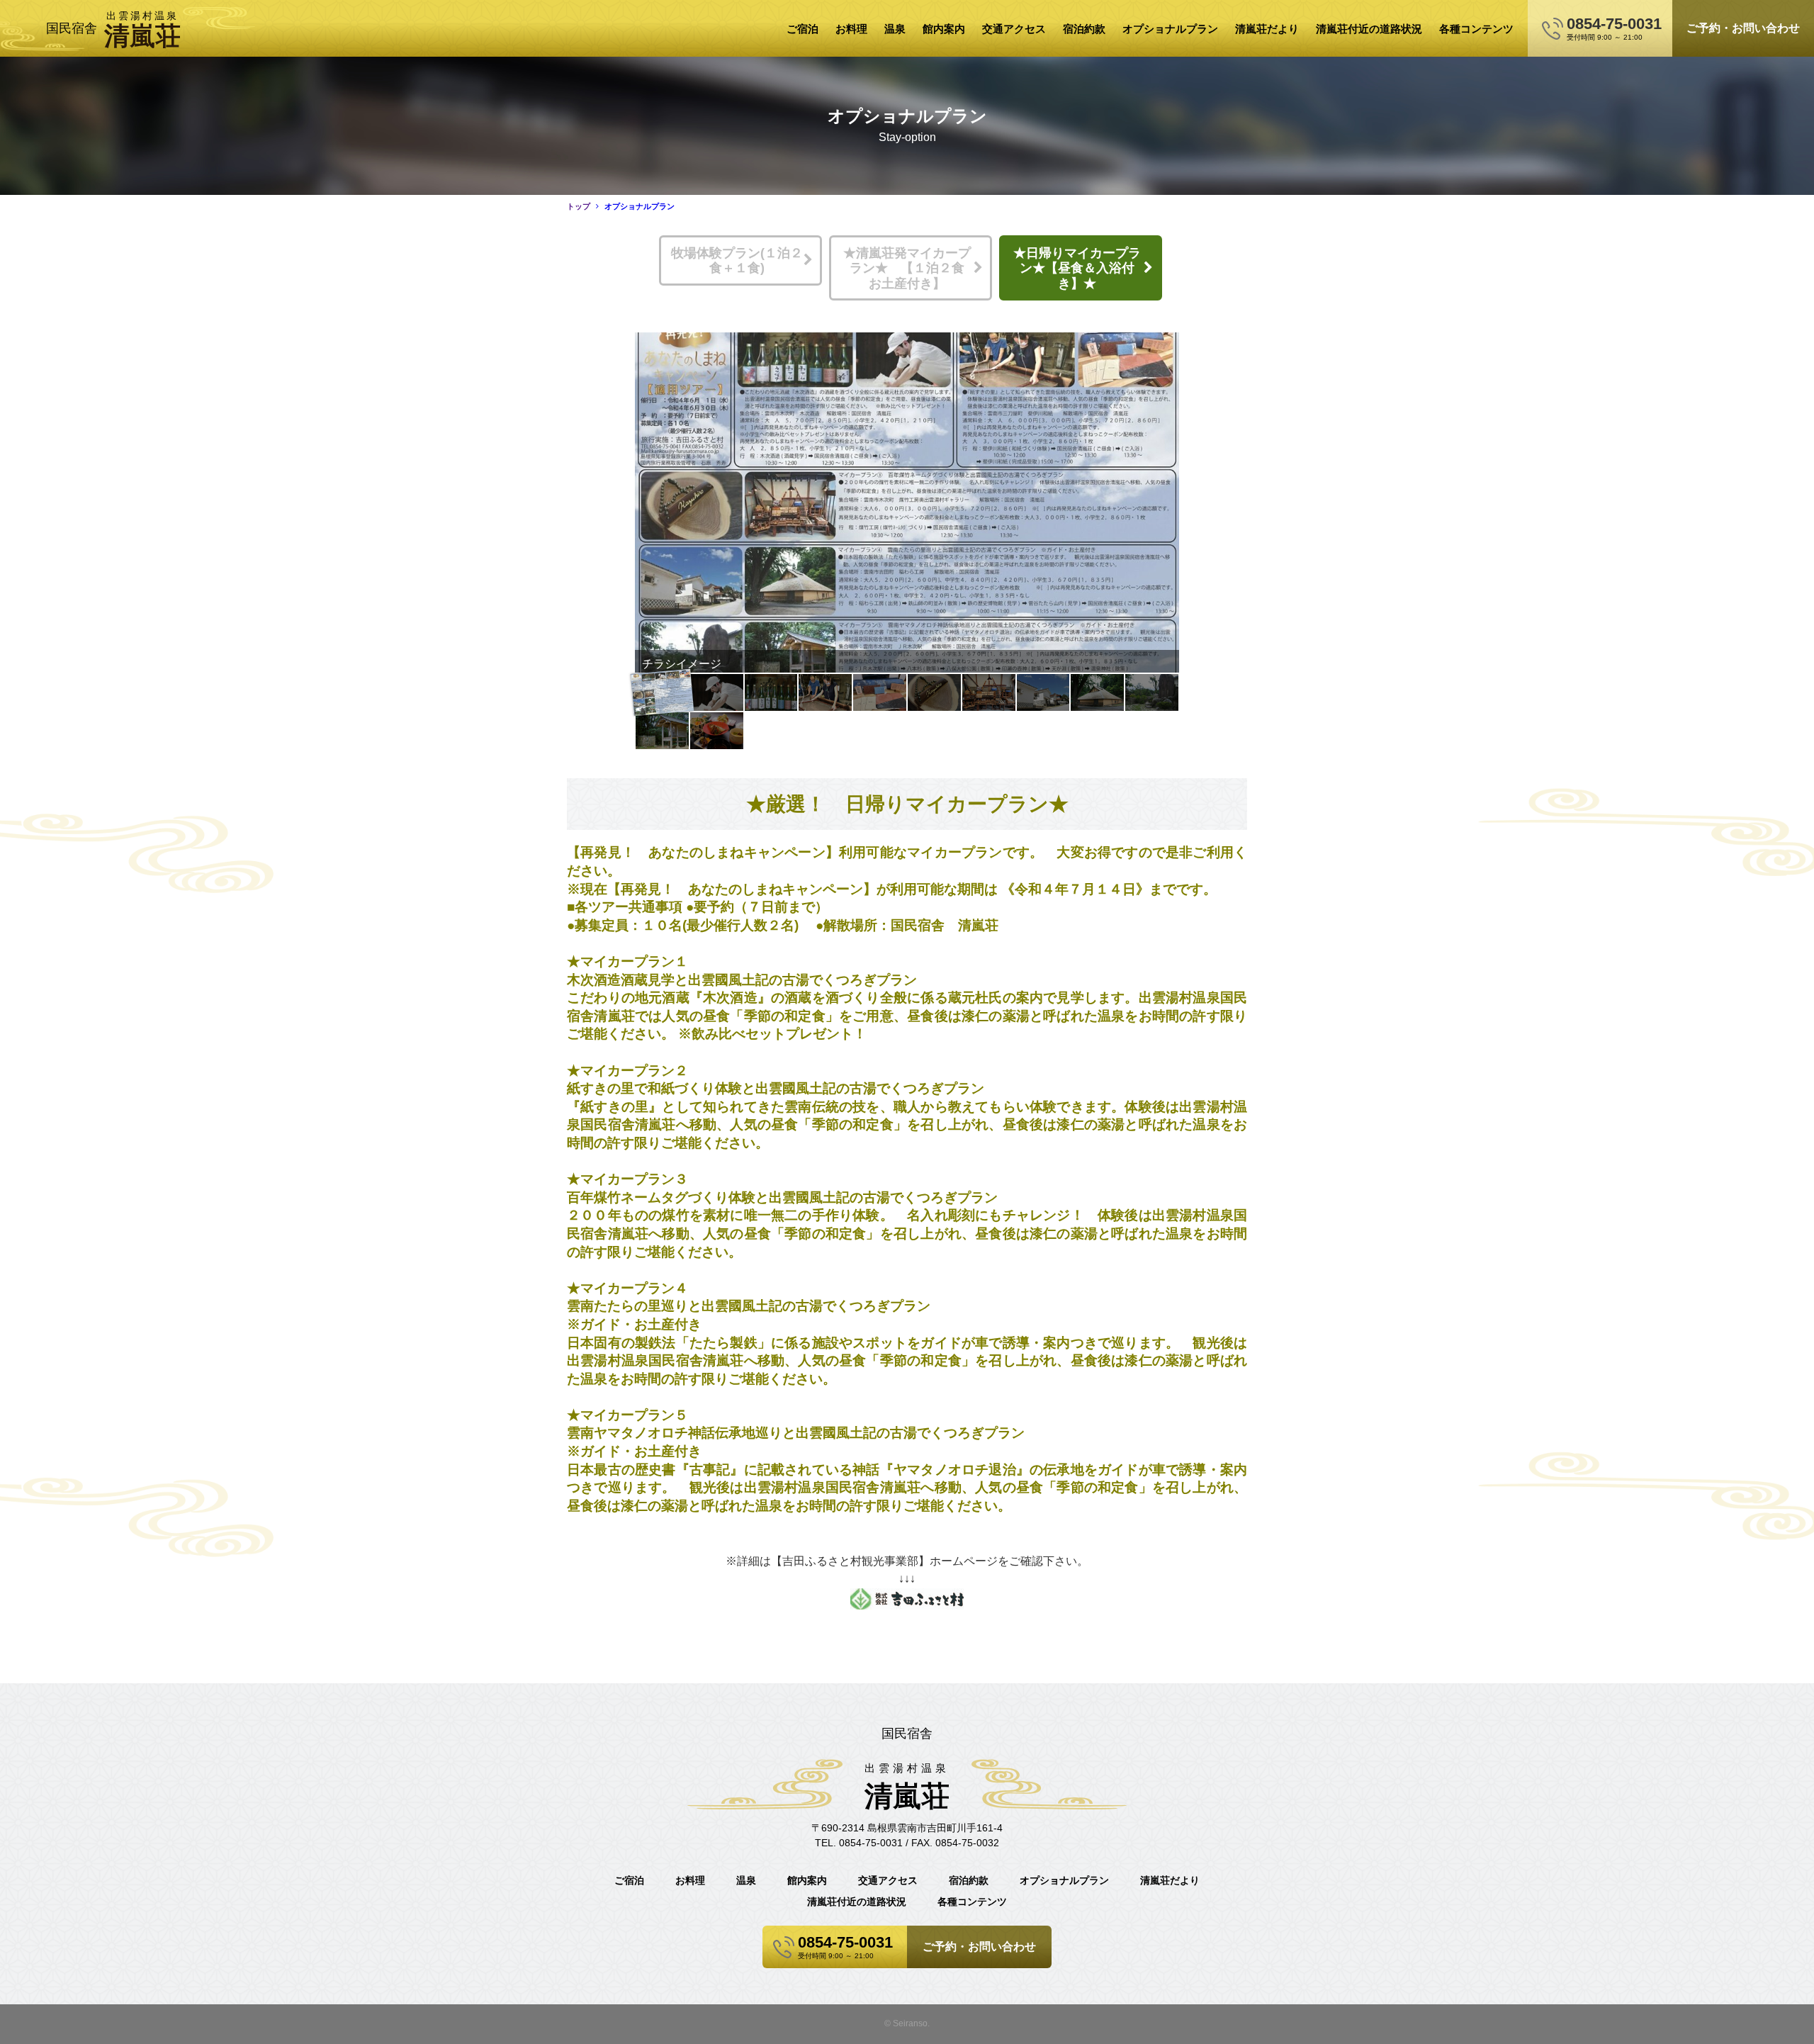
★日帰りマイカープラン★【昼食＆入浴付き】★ (1077, 268)
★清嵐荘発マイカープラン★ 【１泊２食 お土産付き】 (910, 268)
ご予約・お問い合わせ (1743, 28)
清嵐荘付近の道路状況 (1369, 29)
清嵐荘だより (1267, 29)
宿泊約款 (1084, 29)
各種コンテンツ (1476, 29)
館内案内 (944, 29)
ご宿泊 (802, 29)
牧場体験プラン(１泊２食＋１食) (737, 261)
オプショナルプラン (1170, 29)
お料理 (851, 29)
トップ (579, 206)
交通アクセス (1014, 29)
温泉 (895, 29)
